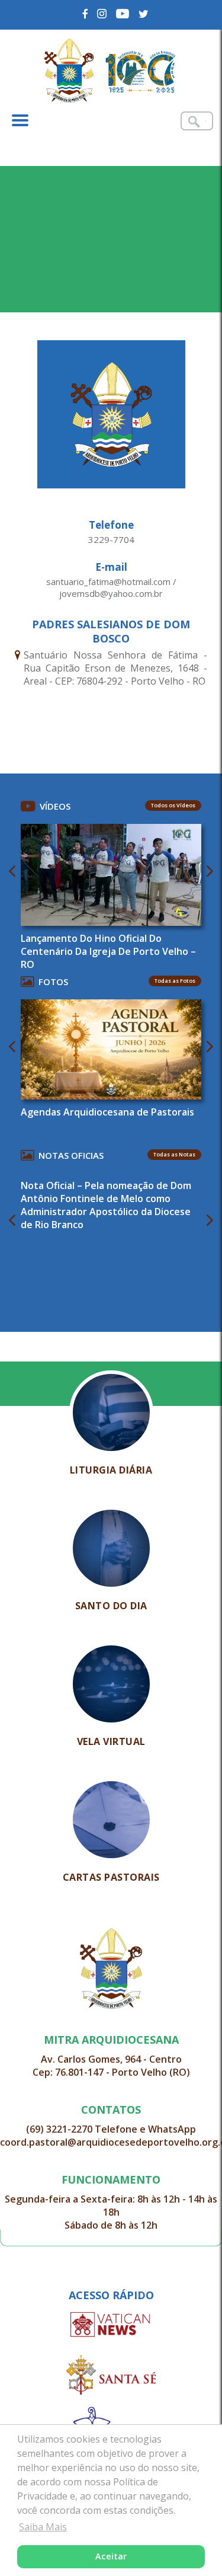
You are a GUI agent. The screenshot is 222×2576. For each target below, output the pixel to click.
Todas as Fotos (175, 981)
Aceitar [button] (111, 2556)
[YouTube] (123, 14)
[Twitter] (144, 14)
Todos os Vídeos (173, 805)
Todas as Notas (174, 1154)
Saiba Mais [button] (43, 2527)
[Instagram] (102, 14)
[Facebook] (86, 14)
